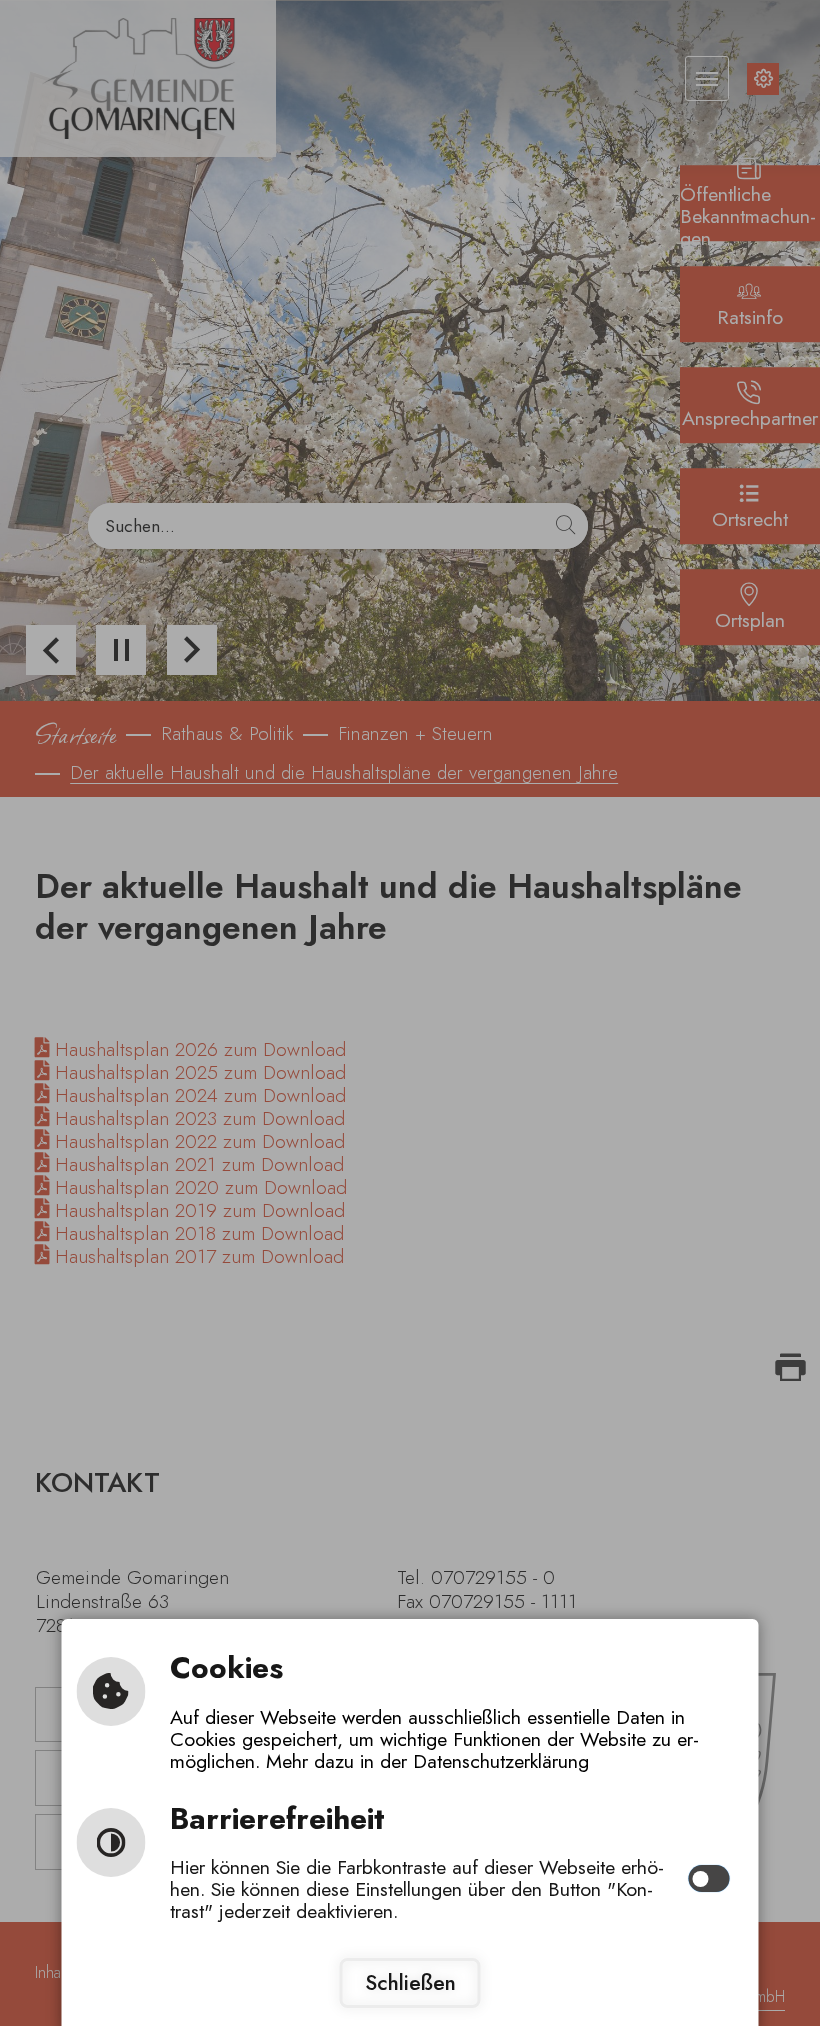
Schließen (410, 1982)
